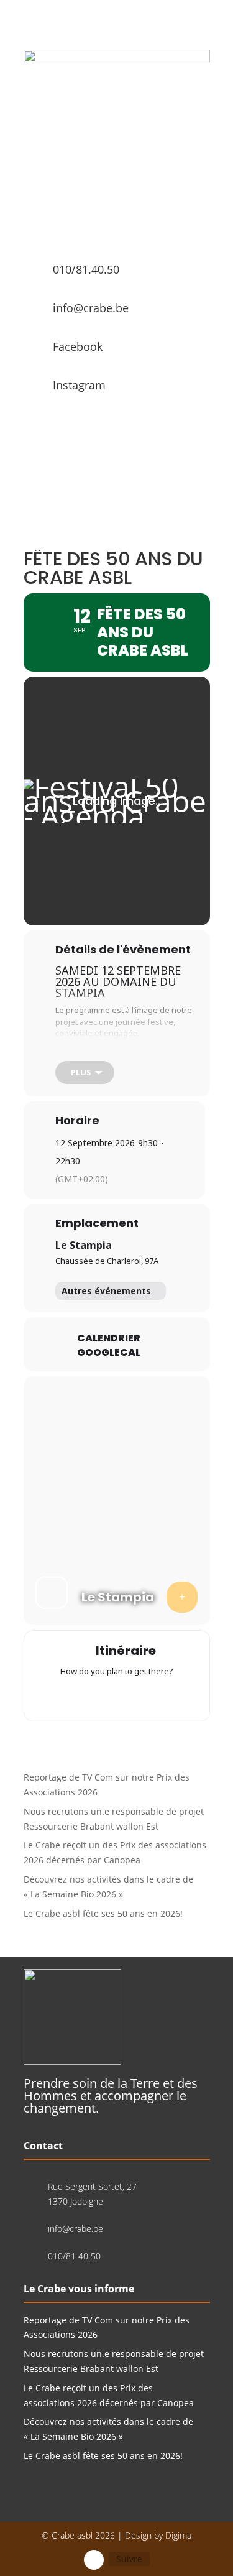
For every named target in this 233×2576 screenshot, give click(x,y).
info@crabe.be (91, 308)
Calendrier (109, 1338)
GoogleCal (109, 1353)
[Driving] (93, 1697)
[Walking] (141, 1697)
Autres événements (106, 1291)
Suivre (129, 2559)
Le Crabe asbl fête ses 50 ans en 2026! (103, 1913)
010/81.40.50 (86, 269)
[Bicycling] (165, 1697)
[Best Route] (68, 1697)
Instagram (79, 385)
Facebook (78, 346)
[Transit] (117, 1697)
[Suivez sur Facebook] (94, 2560)
